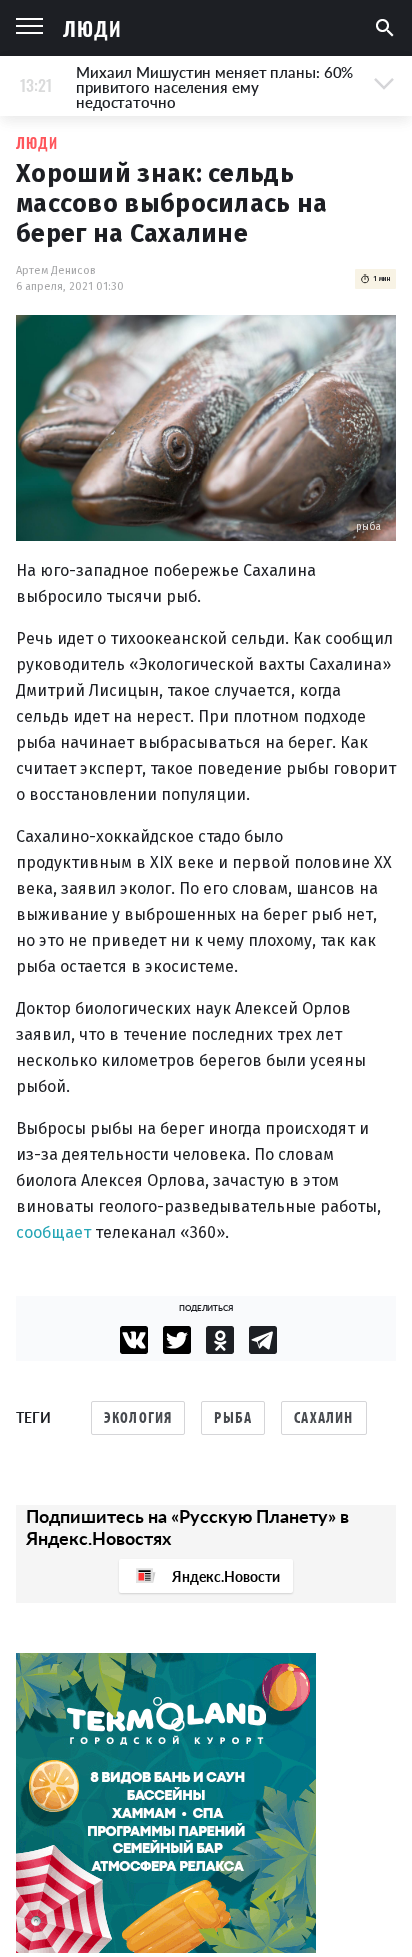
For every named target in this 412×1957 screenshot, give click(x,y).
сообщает (53, 1232)
